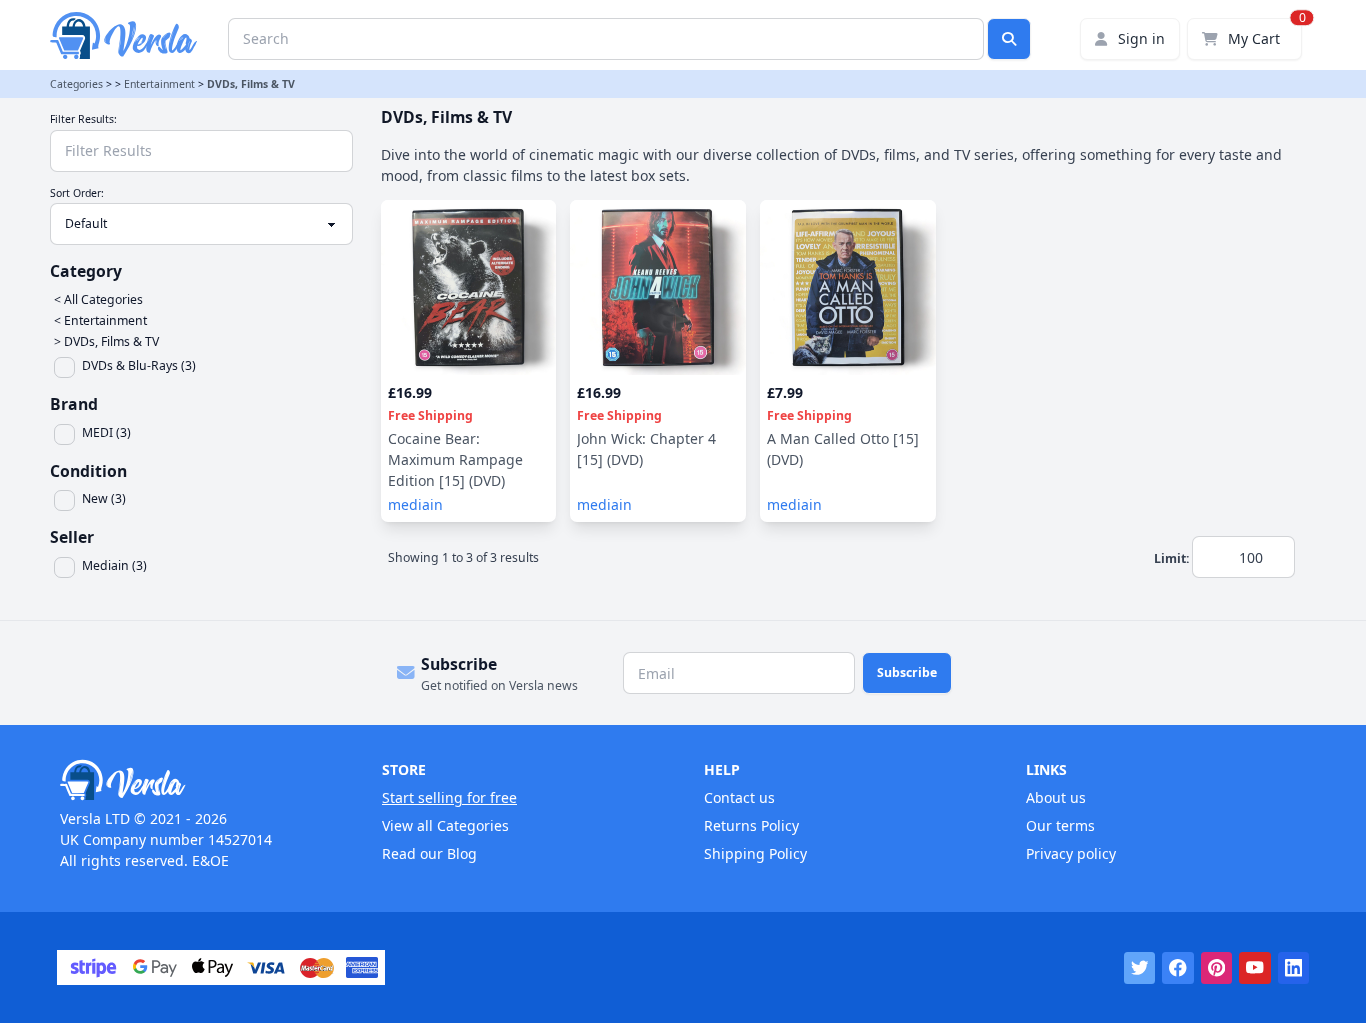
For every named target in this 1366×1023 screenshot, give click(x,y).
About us (1056, 797)
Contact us (739, 797)
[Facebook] (1178, 968)
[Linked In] (1294, 968)
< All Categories (98, 299)
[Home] (200, 780)
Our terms (1060, 825)
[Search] (1009, 39)
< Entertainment (100, 320)
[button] (205, 367)
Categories (76, 84)
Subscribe (907, 672)
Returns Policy (751, 825)
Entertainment (159, 84)
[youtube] (1255, 968)
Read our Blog (429, 853)
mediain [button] (415, 504)
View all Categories (445, 825)
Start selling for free (449, 797)
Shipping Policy (755, 853)
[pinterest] (1217, 968)
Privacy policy (1071, 853)
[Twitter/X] (1140, 968)
